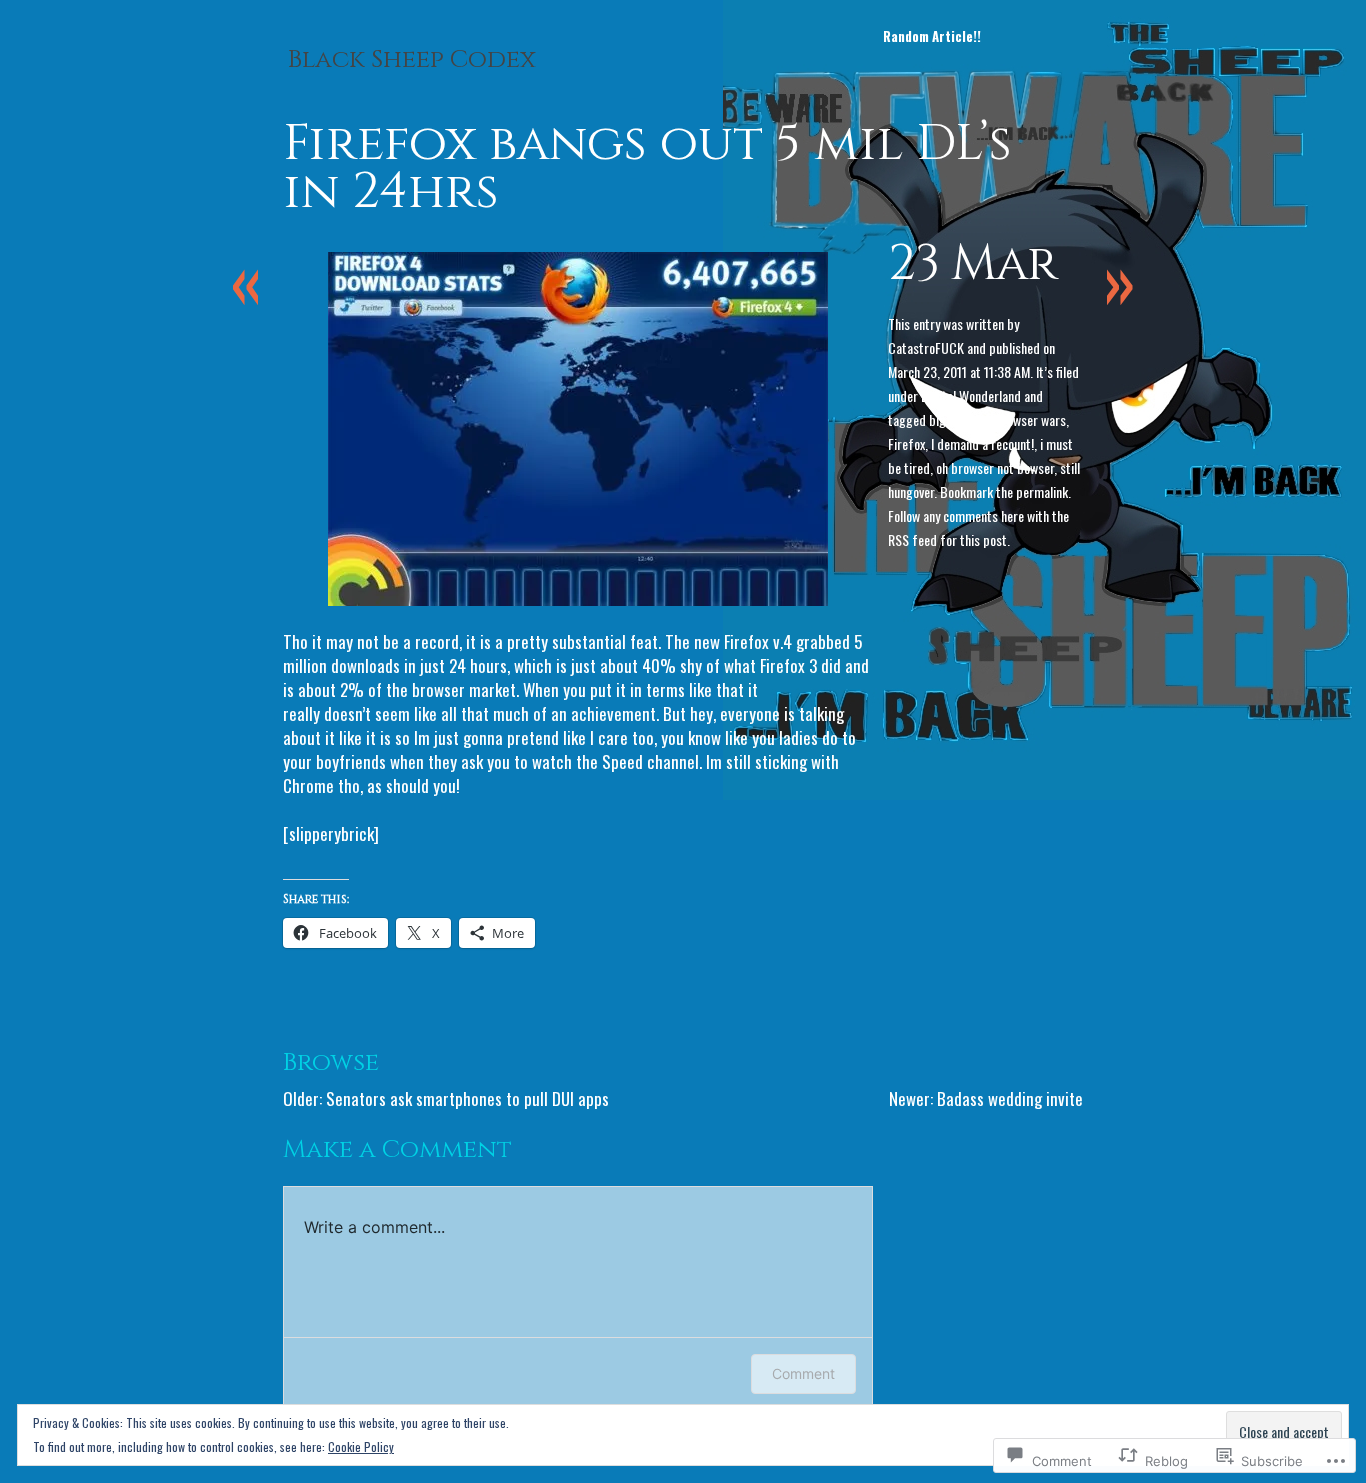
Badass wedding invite (1010, 1098)
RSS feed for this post (947, 539)
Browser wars (1030, 419)
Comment (803, 1373)
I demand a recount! (982, 443)
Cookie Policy (361, 1446)
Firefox (906, 443)
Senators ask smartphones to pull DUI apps (467, 1098)
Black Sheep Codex (412, 60)
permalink (1042, 491)
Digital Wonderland (971, 395)
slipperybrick (331, 833)
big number (958, 419)
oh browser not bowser (995, 467)
